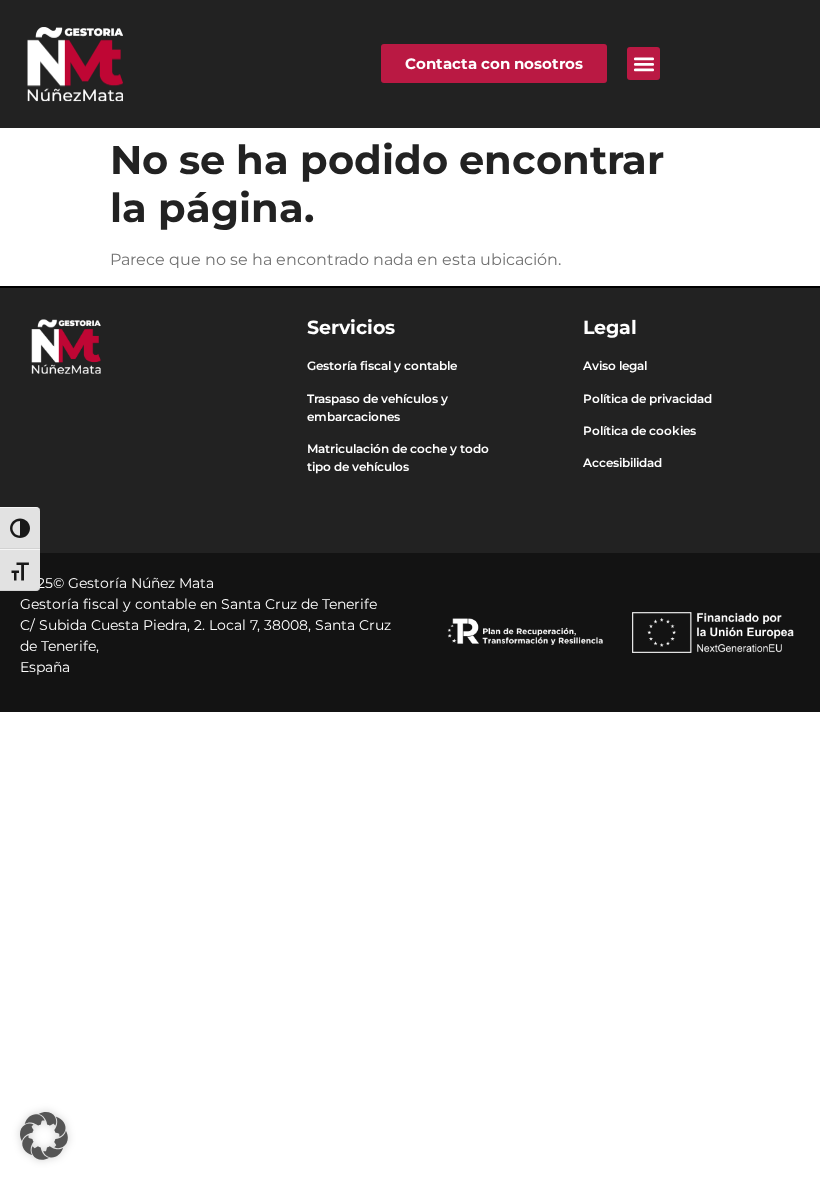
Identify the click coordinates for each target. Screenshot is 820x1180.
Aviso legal (615, 365)
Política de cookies (639, 430)
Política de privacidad (647, 398)
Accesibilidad (622, 462)
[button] (643, 63)
